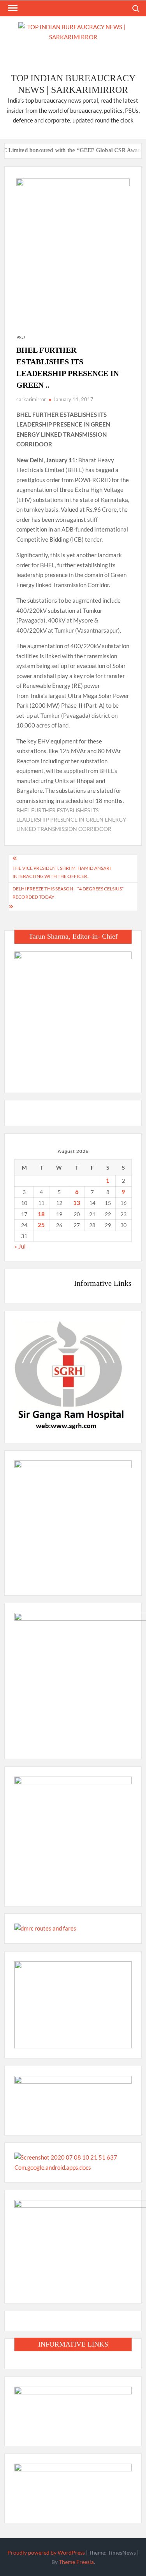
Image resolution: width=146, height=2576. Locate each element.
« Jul (20, 1246)
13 (77, 1203)
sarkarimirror (31, 399)
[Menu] (12, 8)
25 (41, 1225)
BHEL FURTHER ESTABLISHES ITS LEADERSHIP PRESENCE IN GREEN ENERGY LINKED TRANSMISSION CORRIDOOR (71, 819)
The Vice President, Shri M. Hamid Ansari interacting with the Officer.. (62, 872)
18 (41, 1214)
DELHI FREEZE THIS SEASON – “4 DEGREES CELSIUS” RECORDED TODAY (68, 893)
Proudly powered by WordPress (46, 2552)
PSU (21, 337)
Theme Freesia (76, 2562)
